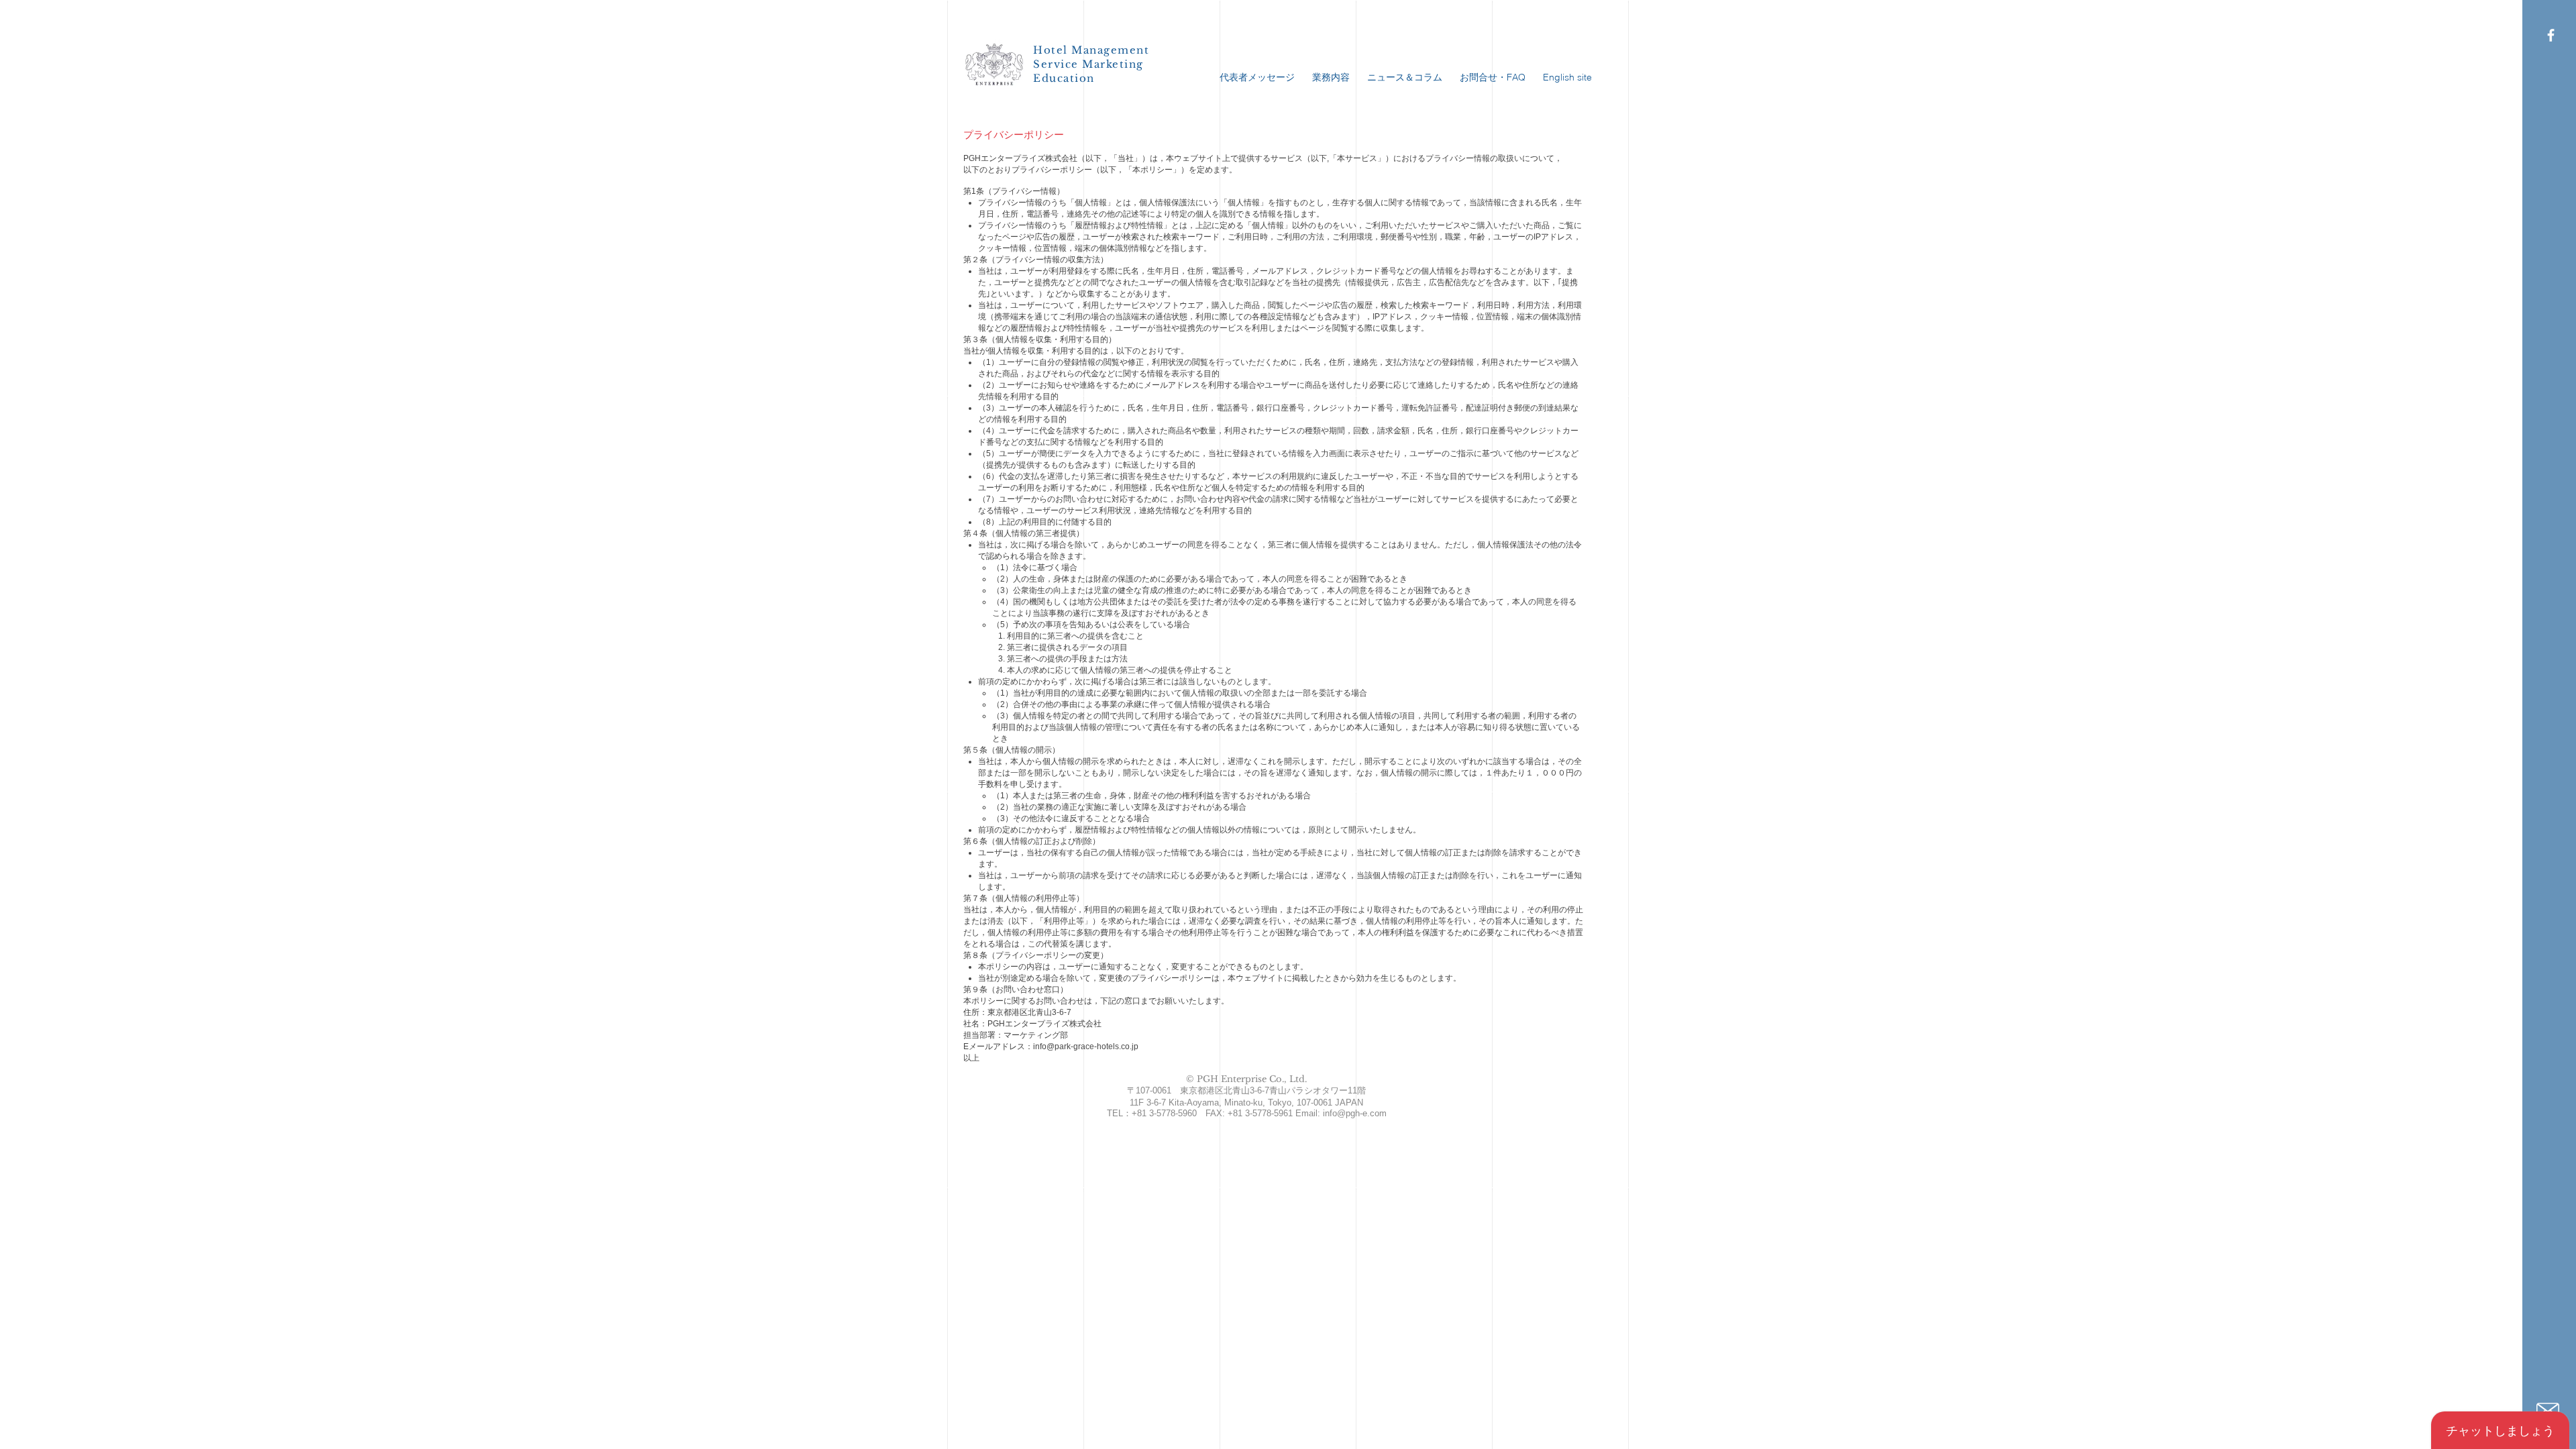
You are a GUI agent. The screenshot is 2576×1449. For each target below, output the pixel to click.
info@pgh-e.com (1355, 1113)
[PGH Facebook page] (2551, 35)
